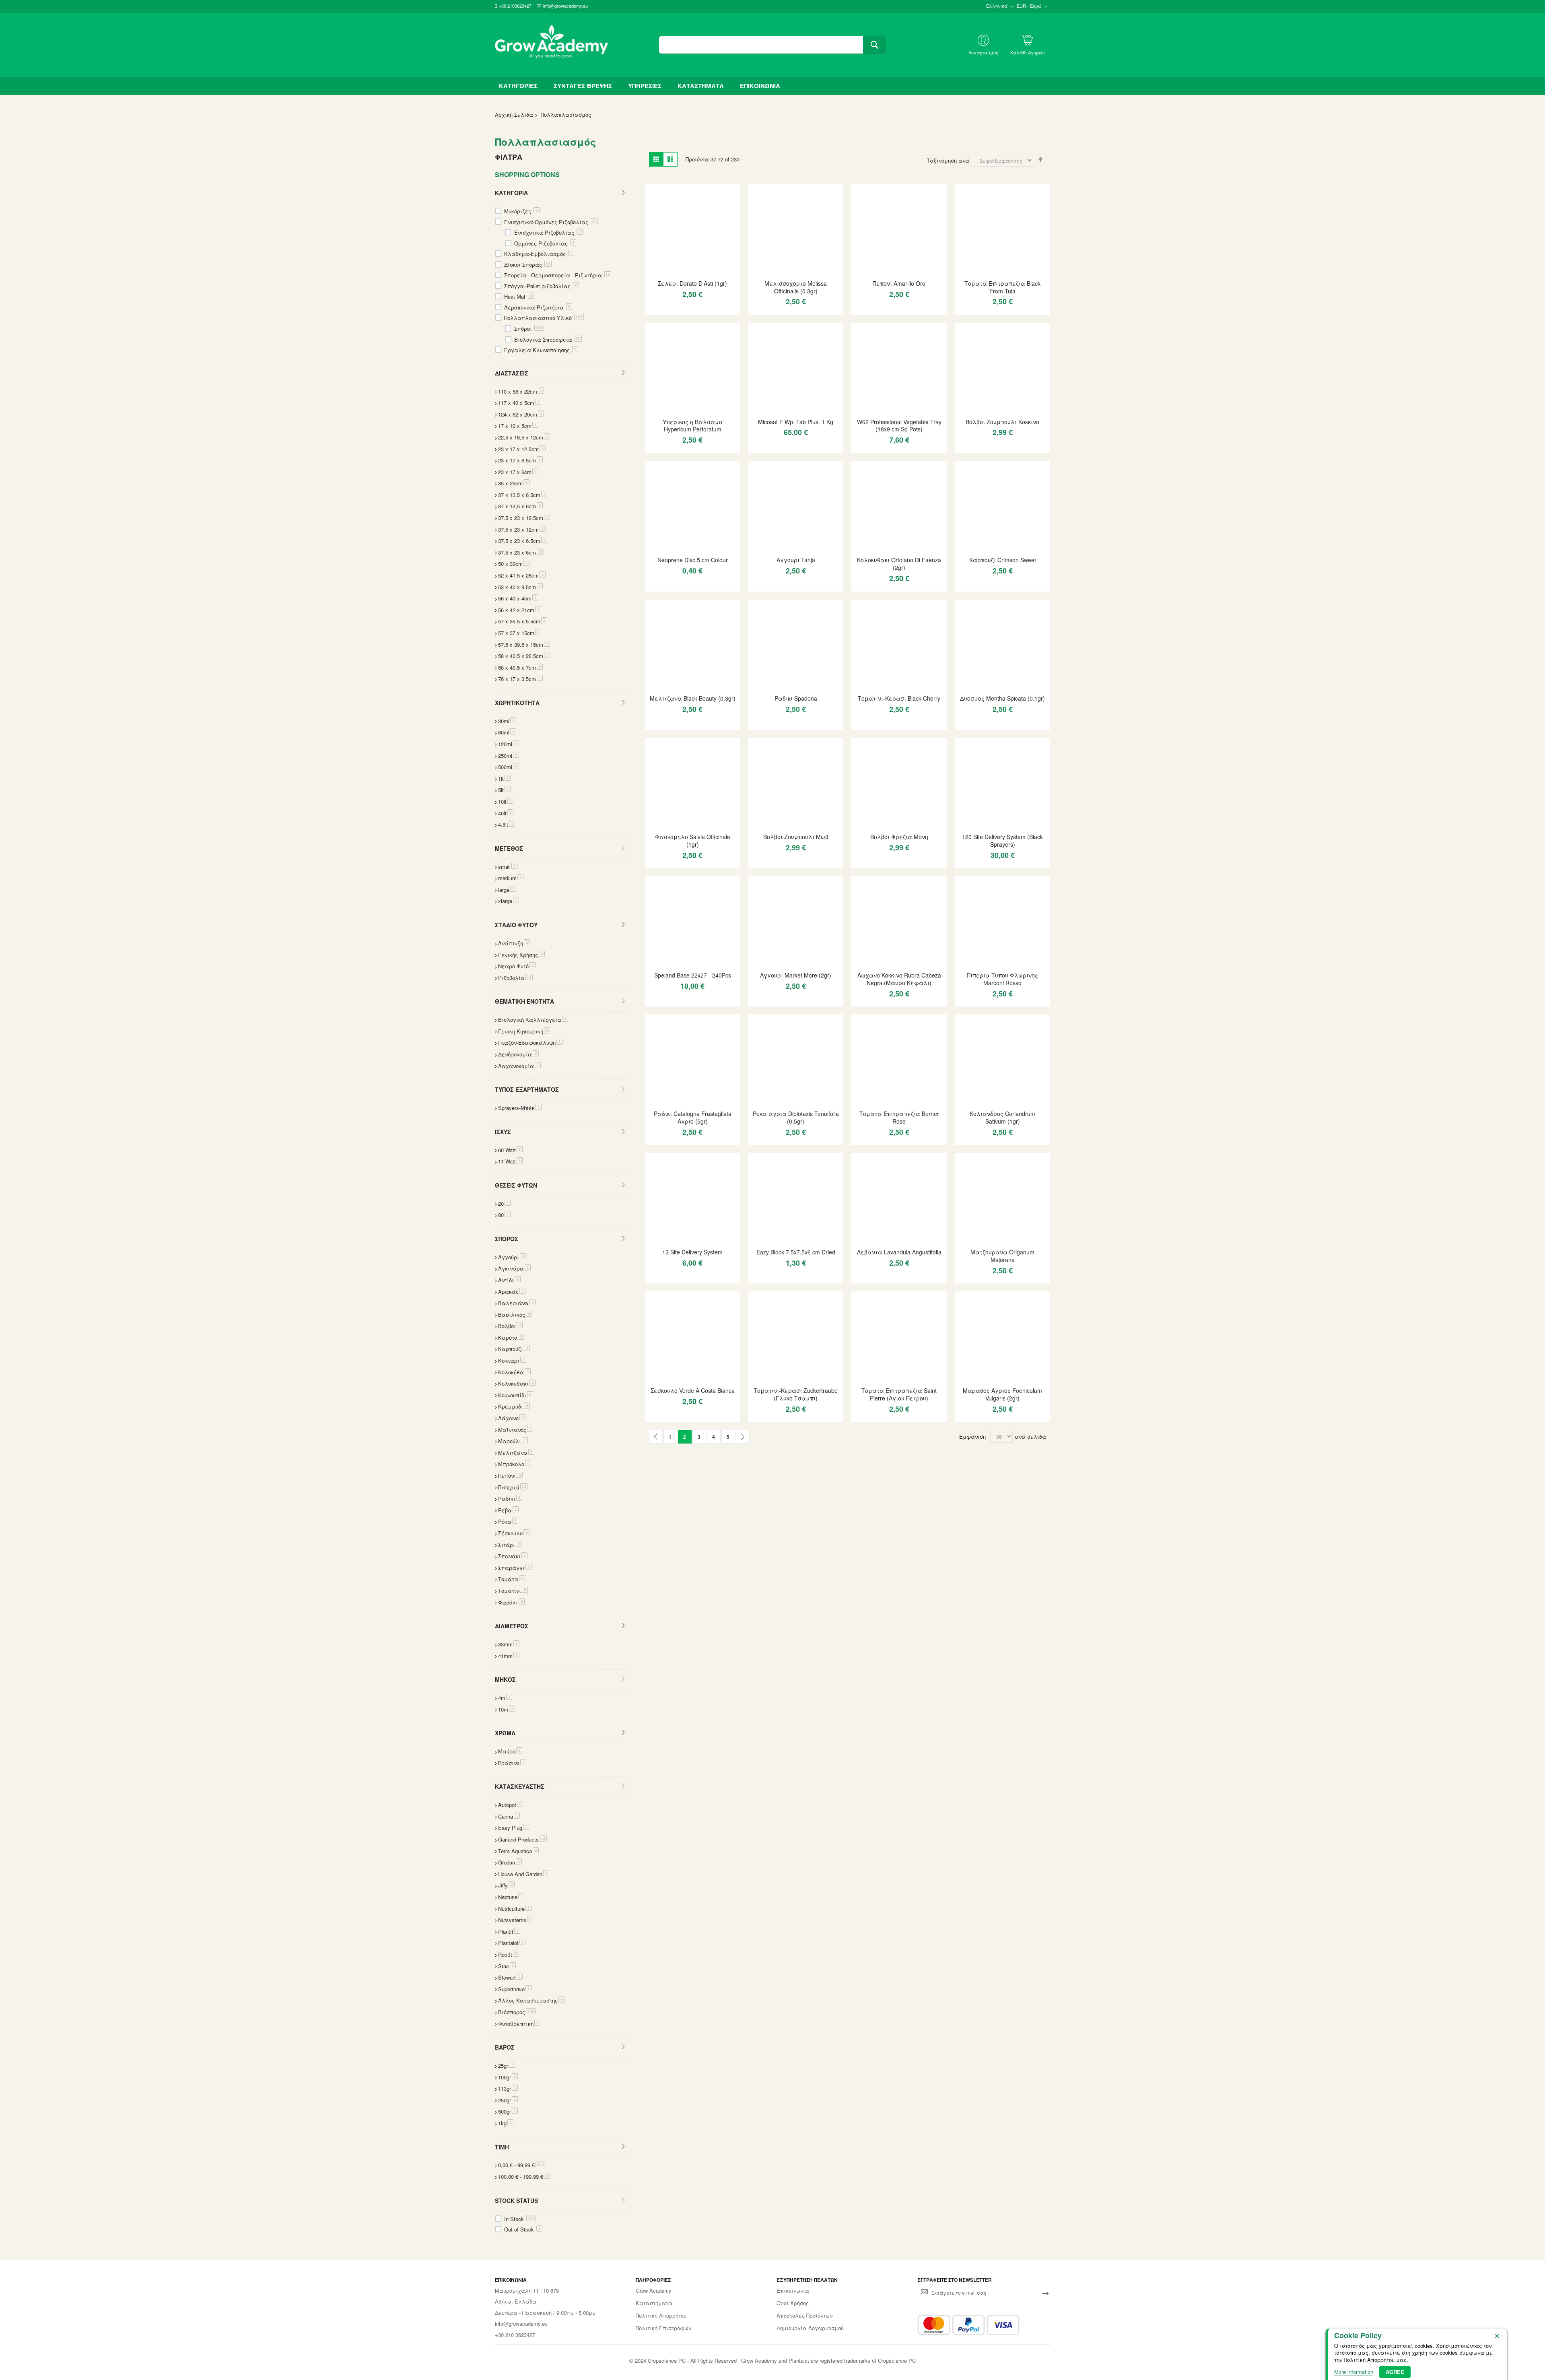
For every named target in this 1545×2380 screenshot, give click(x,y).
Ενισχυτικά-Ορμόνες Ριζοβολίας (550, 222)
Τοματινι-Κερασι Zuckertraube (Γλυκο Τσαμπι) (796, 1394)
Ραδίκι (510, 1498)
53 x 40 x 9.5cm (520, 587)
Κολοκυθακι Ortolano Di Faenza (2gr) (899, 564)
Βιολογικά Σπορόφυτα (547, 339)
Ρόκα (508, 1521)
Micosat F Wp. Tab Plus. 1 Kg (796, 422)
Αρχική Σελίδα (514, 114)
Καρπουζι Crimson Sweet (1003, 560)
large (507, 890)
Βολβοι (510, 1326)
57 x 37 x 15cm (520, 633)
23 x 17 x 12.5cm (522, 449)
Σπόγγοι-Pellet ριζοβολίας (541, 286)
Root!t (509, 1954)
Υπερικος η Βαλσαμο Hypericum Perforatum (692, 426)
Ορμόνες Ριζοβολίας (544, 243)
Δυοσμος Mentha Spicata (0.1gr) (1002, 698)
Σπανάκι (513, 1556)
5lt (504, 790)
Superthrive (515, 1989)
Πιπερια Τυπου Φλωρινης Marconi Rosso (1002, 979)
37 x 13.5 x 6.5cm (523, 495)
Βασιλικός (515, 1315)
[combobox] (772, 45)
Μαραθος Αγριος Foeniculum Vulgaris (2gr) (1002, 1394)
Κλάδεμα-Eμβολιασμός (538, 254)
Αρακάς (512, 1292)
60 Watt (510, 1150)
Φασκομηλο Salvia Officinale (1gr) (693, 840)
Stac (507, 1966)
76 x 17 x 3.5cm (520, 679)
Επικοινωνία (793, 2291)
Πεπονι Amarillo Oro (899, 283)
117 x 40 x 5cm (520, 403)
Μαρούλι (513, 1441)
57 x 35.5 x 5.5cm (523, 621)
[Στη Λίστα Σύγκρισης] (707, 308)
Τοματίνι (513, 1591)
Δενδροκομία (518, 1054)
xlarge (509, 901)
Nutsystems (516, 1920)
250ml (509, 756)
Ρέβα (508, 1510)
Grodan (510, 1862)
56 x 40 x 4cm (518, 598)
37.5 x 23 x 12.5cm (524, 518)
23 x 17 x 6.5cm (520, 460)
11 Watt (510, 1161)
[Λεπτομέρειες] (692, 231)
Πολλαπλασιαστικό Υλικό (543, 318)
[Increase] (679, 308)
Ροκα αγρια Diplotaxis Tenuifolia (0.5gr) (796, 1117)
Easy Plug (514, 1828)
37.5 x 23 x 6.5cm (523, 541)
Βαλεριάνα (517, 1303)
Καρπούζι (514, 1349)
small (508, 867)
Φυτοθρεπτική (519, 2024)
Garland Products (522, 1839)
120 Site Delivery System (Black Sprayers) (1002, 840)
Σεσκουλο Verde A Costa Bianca (693, 1390)
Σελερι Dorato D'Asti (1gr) (692, 283)
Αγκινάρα (514, 1268)
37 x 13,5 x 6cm (520, 506)
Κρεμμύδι (514, 1406)
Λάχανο (512, 1418)
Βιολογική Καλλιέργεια (533, 1020)
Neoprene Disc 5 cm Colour (693, 560)
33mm (509, 1644)
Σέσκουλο (514, 1533)
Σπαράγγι (515, 1568)
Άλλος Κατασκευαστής (531, 2000)
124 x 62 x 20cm (521, 414)
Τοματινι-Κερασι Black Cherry (899, 698)
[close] (1497, 2336)
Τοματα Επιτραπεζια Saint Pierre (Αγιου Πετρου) (899, 1394)
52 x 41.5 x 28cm (522, 575)
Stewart (510, 1977)
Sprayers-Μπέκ (520, 1108)
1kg (506, 2123)
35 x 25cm (514, 483)
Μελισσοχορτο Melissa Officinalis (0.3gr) (796, 287)
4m (505, 1698)
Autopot (511, 1805)
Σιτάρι (510, 1545)
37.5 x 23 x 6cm (520, 552)
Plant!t (509, 1931)
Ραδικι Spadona (796, 698)
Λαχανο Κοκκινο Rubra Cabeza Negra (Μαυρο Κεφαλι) (899, 979)
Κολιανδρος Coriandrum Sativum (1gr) (1002, 1117)
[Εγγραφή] (1046, 2293)
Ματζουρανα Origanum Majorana (1002, 1256)
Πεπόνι (510, 1476)
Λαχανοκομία (519, 1066)
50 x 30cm (514, 564)
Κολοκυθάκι (517, 1383)
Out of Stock (522, 2229)
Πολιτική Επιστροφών (663, 2328)
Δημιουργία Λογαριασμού (810, 2328)
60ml (507, 732)
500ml (509, 767)
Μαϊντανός (516, 1430)
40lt (506, 813)
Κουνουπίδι (516, 1395)
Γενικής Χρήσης (521, 955)
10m (507, 1709)
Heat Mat (518, 296)
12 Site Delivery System (692, 1252)
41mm (509, 1656)
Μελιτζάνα (516, 1453)
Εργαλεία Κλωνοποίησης (540, 350)
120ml (509, 744)
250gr (508, 2100)
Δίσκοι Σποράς (527, 265)
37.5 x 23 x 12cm (522, 529)
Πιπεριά (513, 1487)
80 (504, 1215)
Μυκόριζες (521, 211)
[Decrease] (655, 308)
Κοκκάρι (512, 1360)
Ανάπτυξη (514, 943)
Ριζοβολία (515, 978)
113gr (508, 2088)
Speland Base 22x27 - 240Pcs (693, 975)
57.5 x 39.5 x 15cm (524, 644)
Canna (509, 1816)
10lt (506, 801)
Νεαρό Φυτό (517, 966)
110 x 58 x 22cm (521, 391)
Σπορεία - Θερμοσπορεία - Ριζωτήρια (557, 275)
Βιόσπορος (517, 2012)
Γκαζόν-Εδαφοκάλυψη (530, 1043)
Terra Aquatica (518, 1851)
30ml (507, 721)
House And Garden (524, 1874)
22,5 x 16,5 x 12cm (524, 437)
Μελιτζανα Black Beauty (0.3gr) (693, 698)
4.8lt (507, 824)
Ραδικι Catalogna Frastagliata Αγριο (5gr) (693, 1117)
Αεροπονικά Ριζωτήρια (537, 307)
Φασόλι (511, 1602)
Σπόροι (528, 329)
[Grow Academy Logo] (552, 45)
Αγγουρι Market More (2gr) (796, 975)
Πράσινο (512, 1763)
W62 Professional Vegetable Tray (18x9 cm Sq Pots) (899, 426)
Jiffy (506, 1885)
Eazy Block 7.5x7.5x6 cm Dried (796, 1252)
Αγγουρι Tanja (796, 560)
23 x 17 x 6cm (518, 472)
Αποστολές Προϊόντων (804, 2316)
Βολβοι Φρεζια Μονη (899, 837)
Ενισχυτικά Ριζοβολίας (548, 232)
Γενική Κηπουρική (524, 1031)
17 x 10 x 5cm (518, 426)
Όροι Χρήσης (793, 2303)
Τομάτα (512, 1579)
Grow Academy (654, 2291)
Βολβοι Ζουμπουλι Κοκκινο (1002, 422)
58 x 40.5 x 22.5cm (524, 656)
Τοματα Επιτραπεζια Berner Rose (899, 1117)
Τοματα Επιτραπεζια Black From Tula (1002, 287)
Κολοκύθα (514, 1372)
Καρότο (511, 1337)
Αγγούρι (512, 1257)
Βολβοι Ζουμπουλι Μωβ (796, 837)
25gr (507, 2065)
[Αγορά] (693, 308)
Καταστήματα (654, 2303)
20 (504, 1203)
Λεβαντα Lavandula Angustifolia (899, 1252)
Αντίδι (509, 1280)
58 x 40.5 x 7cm (520, 667)
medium (511, 878)
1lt (504, 779)
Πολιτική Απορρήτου (661, 2316)
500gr (508, 2111)
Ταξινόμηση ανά (948, 160)
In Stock (519, 2219)
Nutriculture (515, 1909)
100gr (508, 2077)
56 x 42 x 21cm (520, 610)
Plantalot (512, 1943)
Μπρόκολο (515, 1464)
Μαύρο (510, 1751)
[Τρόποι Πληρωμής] (968, 2325)
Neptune (511, 1897)
